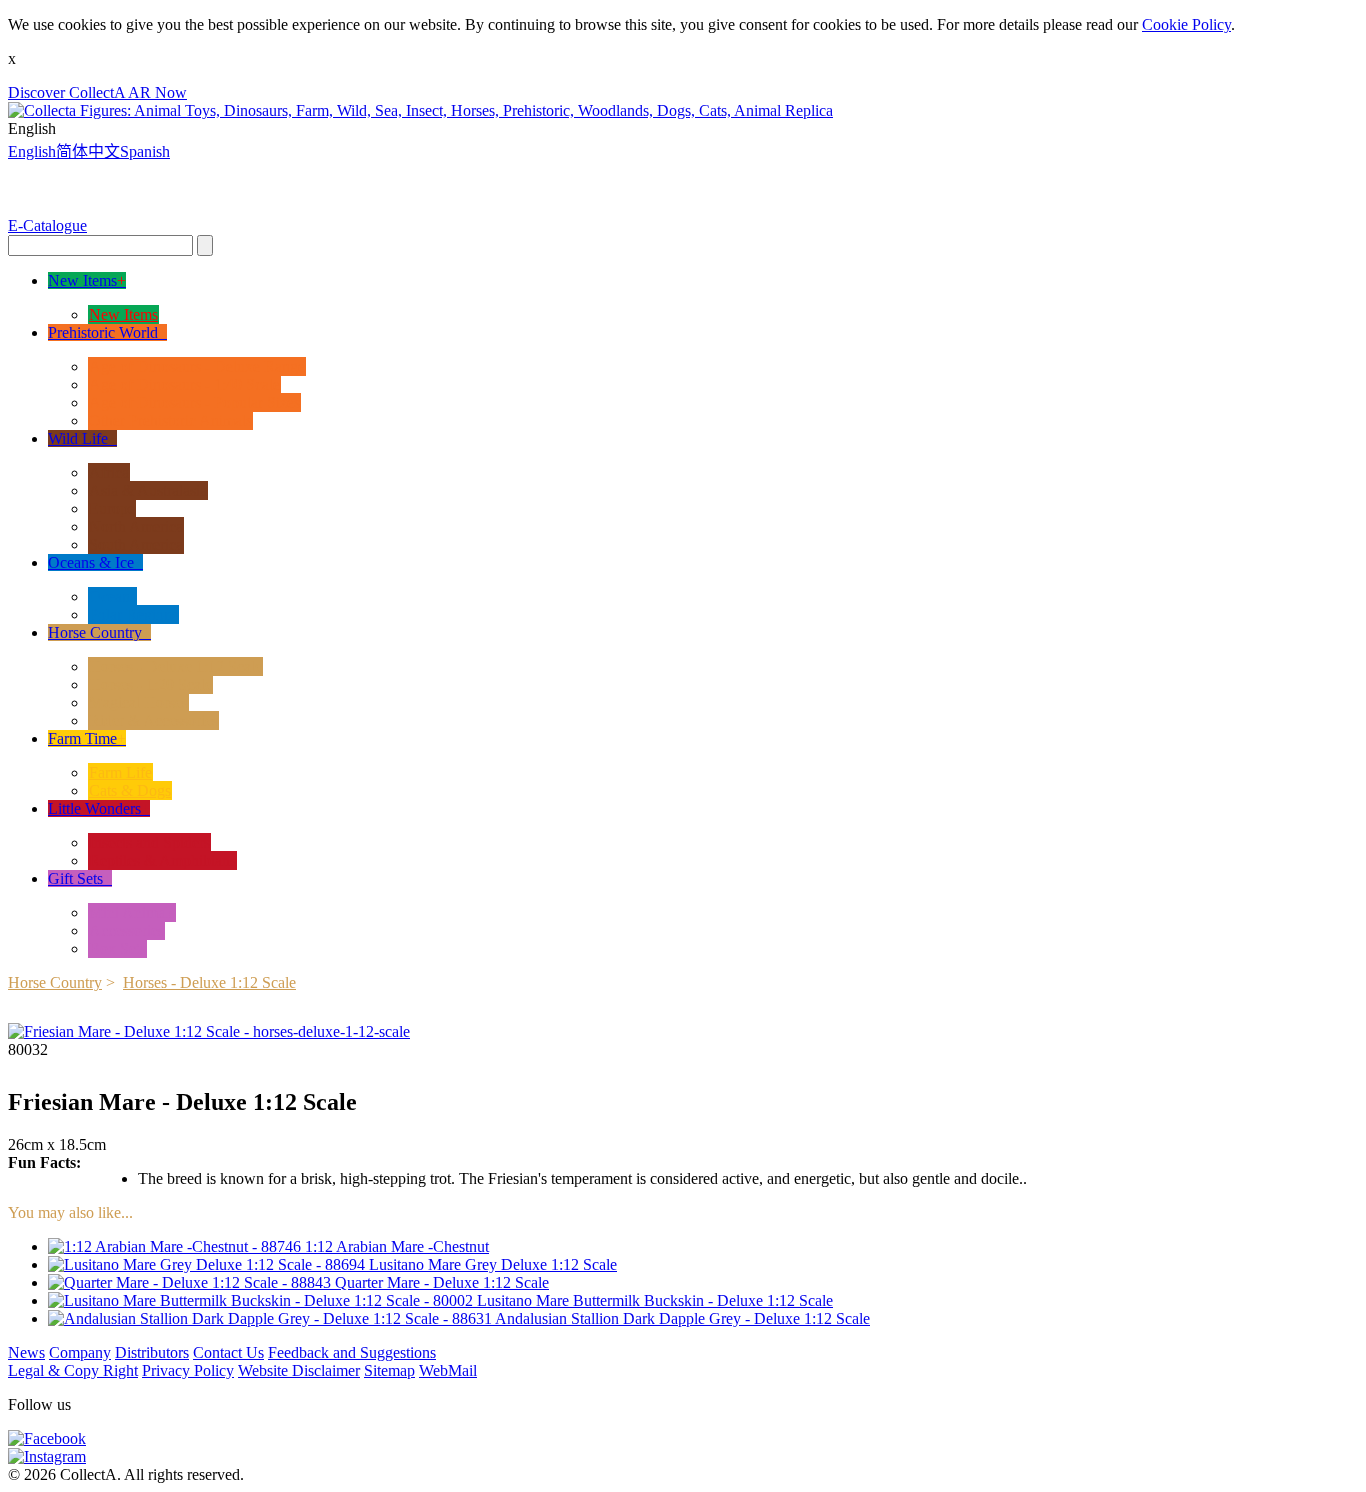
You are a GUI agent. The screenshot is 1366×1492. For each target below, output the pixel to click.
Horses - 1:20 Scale (150, 684)
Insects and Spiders (149, 842)
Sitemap (389, 1370)
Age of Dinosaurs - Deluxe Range (197, 366)
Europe (112, 508)
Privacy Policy (188, 1370)
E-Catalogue (47, 225)
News (26, 1352)
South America (136, 544)
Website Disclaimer (299, 1370)
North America (136, 526)
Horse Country (55, 982)
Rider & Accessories (153, 720)
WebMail (448, 1370)
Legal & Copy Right (73, 1370)
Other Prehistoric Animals (170, 420)
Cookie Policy (1186, 24)
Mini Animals (132, 912)
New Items (123, 314)
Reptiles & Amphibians (162, 860)
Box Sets (117, 948)
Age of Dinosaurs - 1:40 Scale (184, 384)
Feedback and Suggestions (352, 1352)
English (32, 151)
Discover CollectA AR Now (97, 92)
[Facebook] (47, 1438)
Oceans (112, 596)
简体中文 (88, 151)
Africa (109, 472)
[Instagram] (47, 1456)
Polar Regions (133, 614)
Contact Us (228, 1352)
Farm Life (120, 772)
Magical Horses (138, 702)
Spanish (145, 151)
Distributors (152, 1352)
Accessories (126, 930)
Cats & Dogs (130, 790)
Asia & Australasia (148, 490)
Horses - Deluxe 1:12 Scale (175, 666)
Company (80, 1352)
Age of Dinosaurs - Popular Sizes (194, 402)
